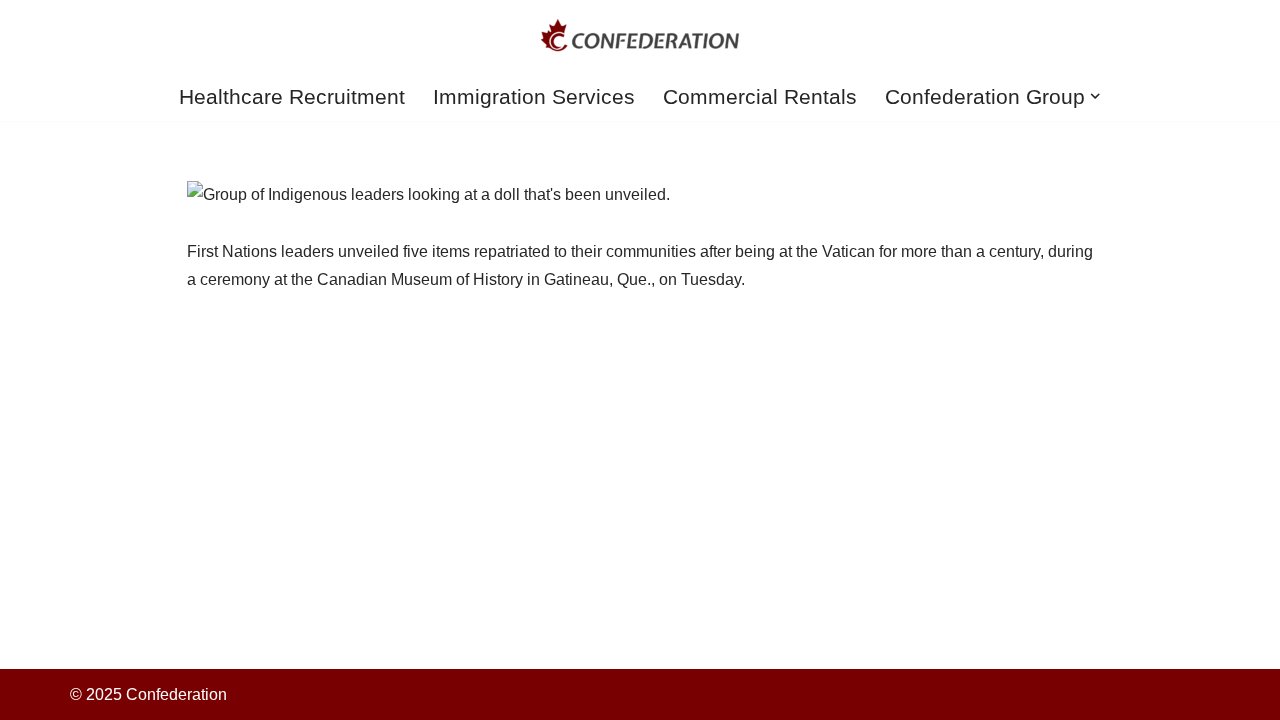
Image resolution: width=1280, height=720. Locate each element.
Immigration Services (534, 96)
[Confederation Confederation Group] (640, 35)
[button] (1095, 96)
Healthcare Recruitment (292, 96)
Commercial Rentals (760, 96)
